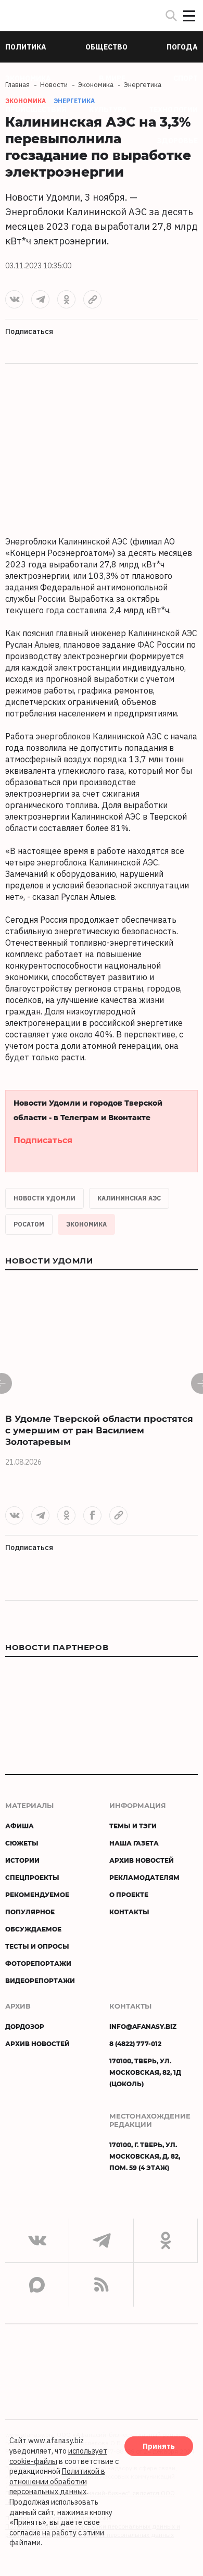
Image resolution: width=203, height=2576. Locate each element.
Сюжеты (22, 1843)
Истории (22, 1860)
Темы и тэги (133, 1826)
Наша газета (134, 1843)
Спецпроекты (32, 1877)
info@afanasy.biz (143, 2026)
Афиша (20, 1826)
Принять (159, 2446)
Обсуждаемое (33, 1929)
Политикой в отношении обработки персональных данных (57, 2481)
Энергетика (74, 101)
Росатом (29, 1224)
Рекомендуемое (37, 1894)
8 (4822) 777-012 (135, 2044)
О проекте (129, 1894)
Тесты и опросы (37, 1946)
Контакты (129, 1912)
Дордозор (25, 2026)
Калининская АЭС (129, 1198)
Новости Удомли (45, 1198)
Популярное (30, 1912)
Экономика (86, 1224)
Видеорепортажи (40, 1980)
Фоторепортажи (38, 1963)
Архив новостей (142, 1860)
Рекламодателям (144, 1877)
